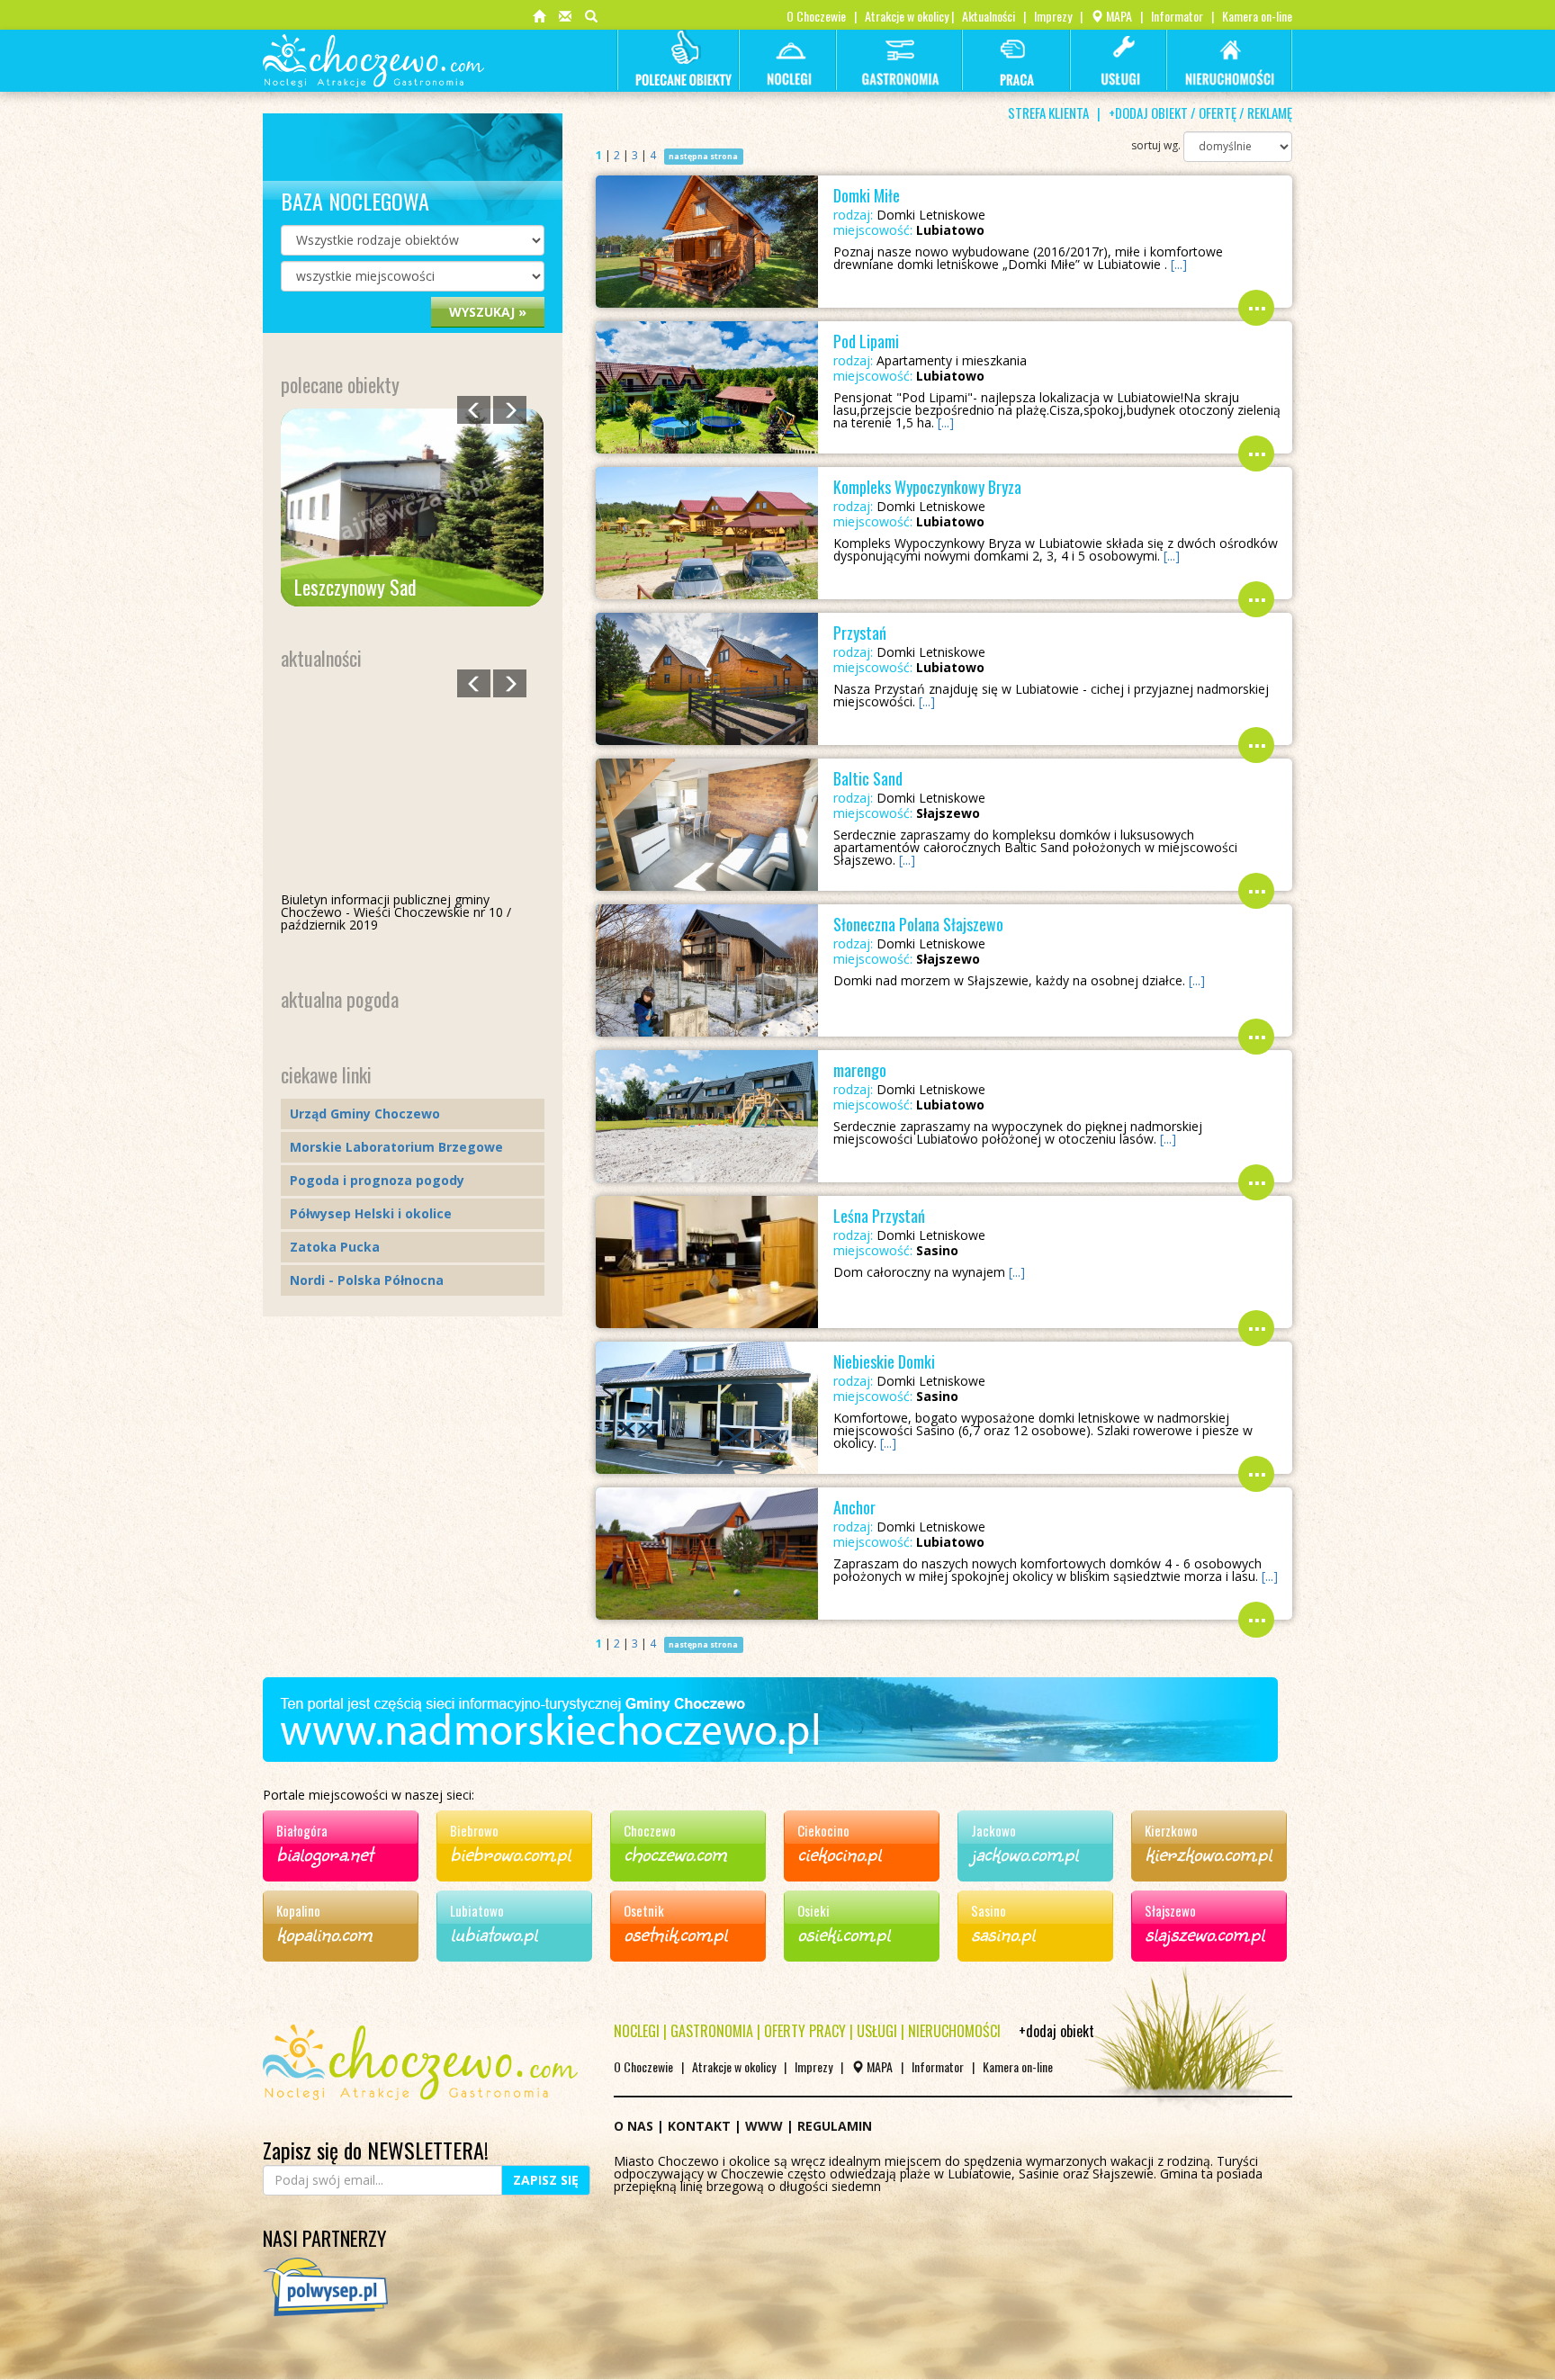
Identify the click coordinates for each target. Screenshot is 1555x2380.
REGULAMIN (835, 2126)
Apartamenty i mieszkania (930, 361)
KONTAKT (699, 2126)
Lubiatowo (477, 1910)
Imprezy (1053, 16)
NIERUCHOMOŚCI (954, 2031)
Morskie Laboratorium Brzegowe (396, 1147)
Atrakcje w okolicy (907, 16)
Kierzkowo (1171, 1830)
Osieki (813, 1910)
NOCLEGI (637, 2031)
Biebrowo (474, 1830)
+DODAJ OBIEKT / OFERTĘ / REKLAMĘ (1200, 112)
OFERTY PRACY (805, 2031)
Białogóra (302, 1830)
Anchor (854, 1507)
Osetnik (644, 1910)
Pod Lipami (866, 341)
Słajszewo (1170, 1910)
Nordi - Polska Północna (367, 1280)
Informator (1177, 16)
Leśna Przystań (879, 1216)
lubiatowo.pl (494, 1933)
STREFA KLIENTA (1048, 112)
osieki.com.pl (844, 1933)
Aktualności (989, 16)
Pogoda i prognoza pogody (377, 1180)
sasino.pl (1003, 1933)
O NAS (634, 2126)
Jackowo (993, 1830)
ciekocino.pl (839, 1853)
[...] (1179, 264)
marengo (860, 1070)
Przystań (860, 633)
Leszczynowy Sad (355, 587)
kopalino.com (324, 1933)
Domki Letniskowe (909, 215)
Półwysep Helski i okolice (371, 1213)
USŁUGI (877, 2031)
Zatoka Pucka (335, 1247)
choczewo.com (675, 1853)
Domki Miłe (867, 195)
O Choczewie (816, 16)
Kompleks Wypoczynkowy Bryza (927, 487)
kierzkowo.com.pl (1208, 1853)
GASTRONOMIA (712, 2031)
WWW (764, 2126)
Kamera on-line (1257, 16)
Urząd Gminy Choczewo (365, 1114)
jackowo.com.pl (1025, 1853)
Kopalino (298, 1910)
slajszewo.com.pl (1204, 1933)
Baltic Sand (868, 778)
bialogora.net (324, 1853)
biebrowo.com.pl (510, 1853)
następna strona (703, 156)
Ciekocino (823, 1830)
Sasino (989, 1910)
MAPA (1118, 16)
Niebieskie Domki (884, 1361)
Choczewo (650, 1830)
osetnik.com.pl (675, 1933)
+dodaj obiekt (1056, 2031)
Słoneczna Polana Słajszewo (918, 924)
